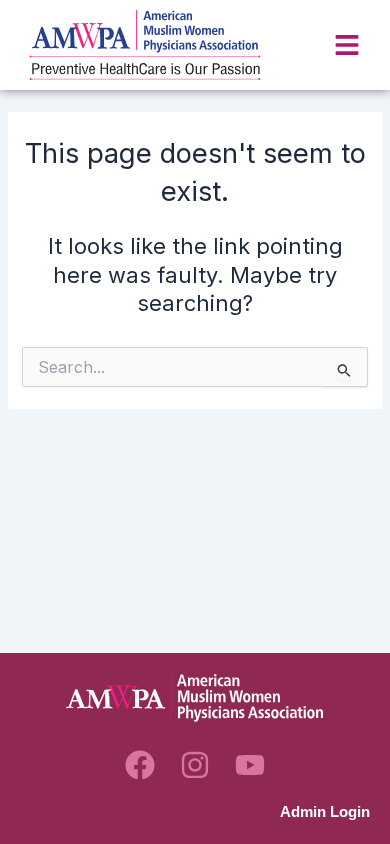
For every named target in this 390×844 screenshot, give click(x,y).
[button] (347, 45)
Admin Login (325, 812)
